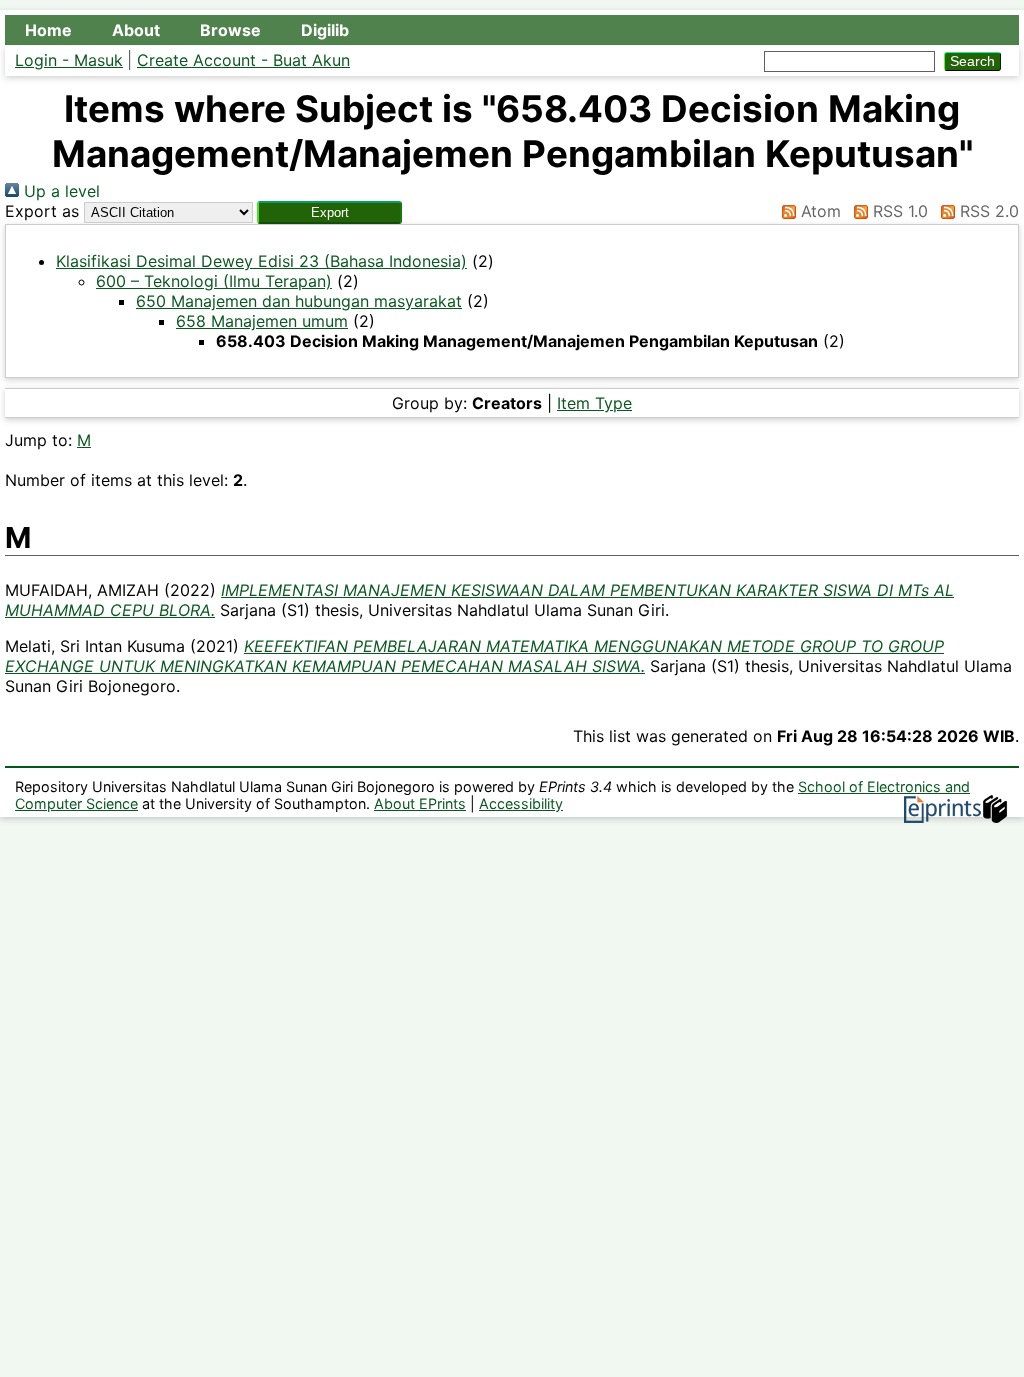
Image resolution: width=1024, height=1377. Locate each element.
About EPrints (420, 803)
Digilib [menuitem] (325, 30)
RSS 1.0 (898, 211)
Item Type (594, 403)
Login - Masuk (69, 60)
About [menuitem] (136, 30)
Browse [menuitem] (230, 30)
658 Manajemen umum (262, 321)
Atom (818, 211)
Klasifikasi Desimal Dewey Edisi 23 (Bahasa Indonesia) (261, 261)
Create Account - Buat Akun (243, 60)
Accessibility (521, 803)
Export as (42, 211)
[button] (329, 212)
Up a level (59, 191)
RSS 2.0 (987, 211)
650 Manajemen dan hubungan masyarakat (299, 301)
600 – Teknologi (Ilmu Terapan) (214, 281)
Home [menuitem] (48, 30)
